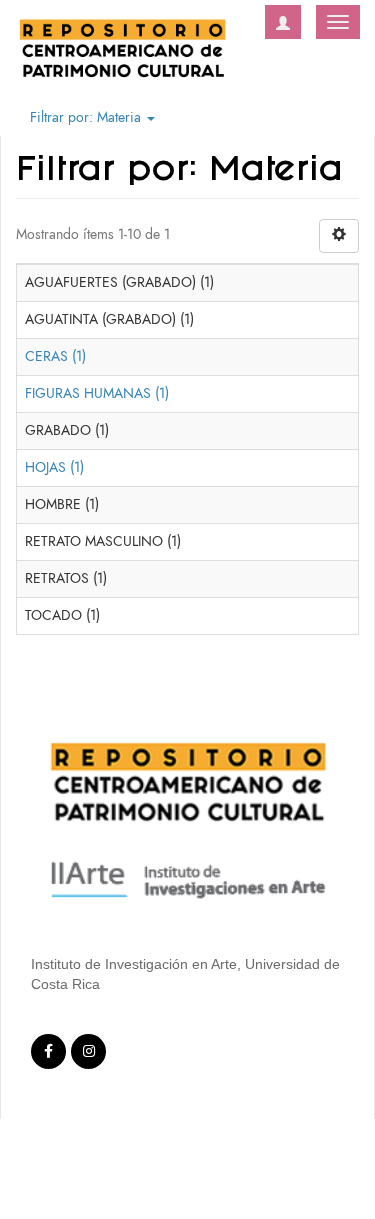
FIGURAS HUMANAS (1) (97, 393)
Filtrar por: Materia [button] (87, 117)
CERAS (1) (55, 356)
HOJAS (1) (54, 467)
